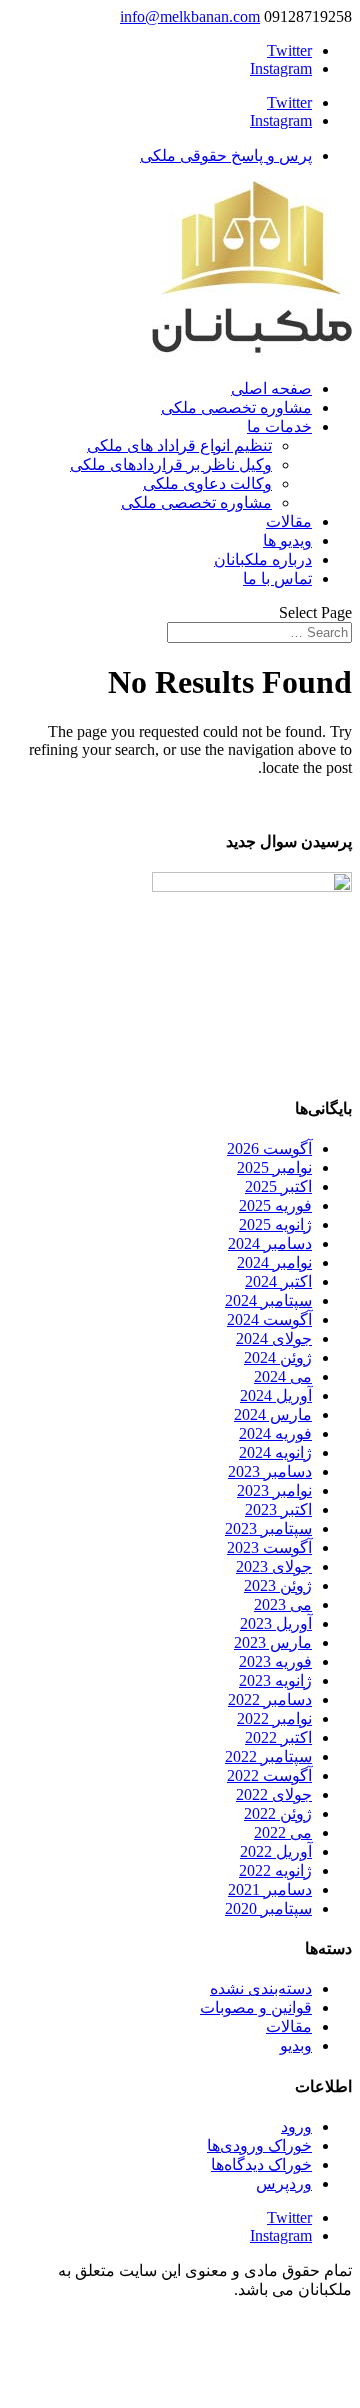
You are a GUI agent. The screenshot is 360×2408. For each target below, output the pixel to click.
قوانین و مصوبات (256, 2007)
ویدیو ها (287, 540)
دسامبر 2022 (270, 1699)
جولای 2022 (274, 1794)
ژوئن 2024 (278, 1357)
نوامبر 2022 (274, 1718)
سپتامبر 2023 (268, 1528)
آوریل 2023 (276, 1623)
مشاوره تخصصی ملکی (236, 407)
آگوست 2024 (269, 1319)
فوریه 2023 (275, 1661)
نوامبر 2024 (274, 1262)
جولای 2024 (274, 1338)
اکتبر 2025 (278, 1186)
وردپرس (284, 2183)
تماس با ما (277, 578)
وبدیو (296, 2045)
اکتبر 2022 (278, 1737)
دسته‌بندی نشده (261, 1988)
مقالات (289, 521)
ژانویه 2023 (275, 1680)
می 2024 (283, 1376)
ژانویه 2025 (275, 1224)
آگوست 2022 (269, 1775)
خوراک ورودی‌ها (259, 2145)
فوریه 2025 (275, 1205)
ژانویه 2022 (275, 1870)
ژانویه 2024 (275, 1452)
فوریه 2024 (275, 1433)
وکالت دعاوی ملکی (207, 483)
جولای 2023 (274, 1566)
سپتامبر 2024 (268, 1300)
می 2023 (283, 1604)
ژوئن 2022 (278, 1813)
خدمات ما (279, 426)
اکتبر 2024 (278, 1281)
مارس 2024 (273, 1414)
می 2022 (283, 1832)
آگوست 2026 (269, 1148)
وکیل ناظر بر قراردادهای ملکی (171, 464)
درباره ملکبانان (263, 559)
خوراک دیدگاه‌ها (261, 2164)
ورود (296, 2126)
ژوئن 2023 (278, 1585)
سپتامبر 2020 (268, 1908)
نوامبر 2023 (274, 1490)
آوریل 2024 (276, 1395)
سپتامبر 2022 (268, 1756)
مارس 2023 (273, 1642)
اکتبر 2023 (278, 1509)
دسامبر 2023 (270, 1471)
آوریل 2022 (276, 1851)
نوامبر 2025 (274, 1167)
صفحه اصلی (271, 388)
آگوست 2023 (269, 1547)
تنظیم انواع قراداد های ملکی (179, 445)
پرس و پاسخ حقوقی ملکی (226, 155)
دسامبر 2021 (270, 1889)
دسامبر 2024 (270, 1243)
